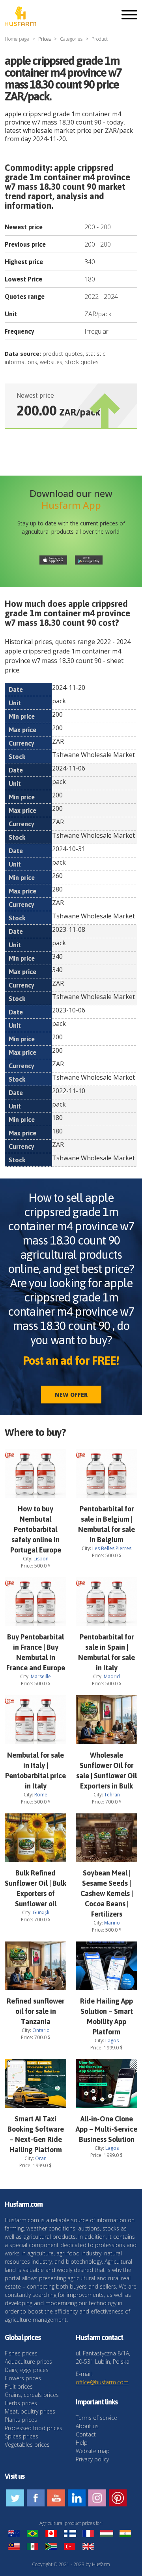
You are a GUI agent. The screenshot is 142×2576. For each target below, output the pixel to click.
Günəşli (41, 1912)
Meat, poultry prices (30, 2411)
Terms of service (96, 2418)
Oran (41, 2158)
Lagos (112, 2041)
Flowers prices (23, 2378)
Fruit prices (19, 2386)
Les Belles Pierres (112, 1548)
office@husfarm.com (102, 2382)
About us (87, 2426)
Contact (86, 2434)
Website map (93, 2451)
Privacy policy (92, 2459)
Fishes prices (21, 2353)
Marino (112, 1923)
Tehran (112, 1795)
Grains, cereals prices (32, 2395)
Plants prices (21, 2420)
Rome (41, 1795)
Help (82, 2443)
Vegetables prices (27, 2445)
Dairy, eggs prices (27, 2370)
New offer (71, 1395)
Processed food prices (34, 2428)
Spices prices (21, 2436)
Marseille (41, 1676)
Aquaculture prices (28, 2362)
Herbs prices (21, 2403)
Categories (71, 39)
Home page (17, 39)
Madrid (112, 1676)
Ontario (41, 2030)
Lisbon (41, 1559)
